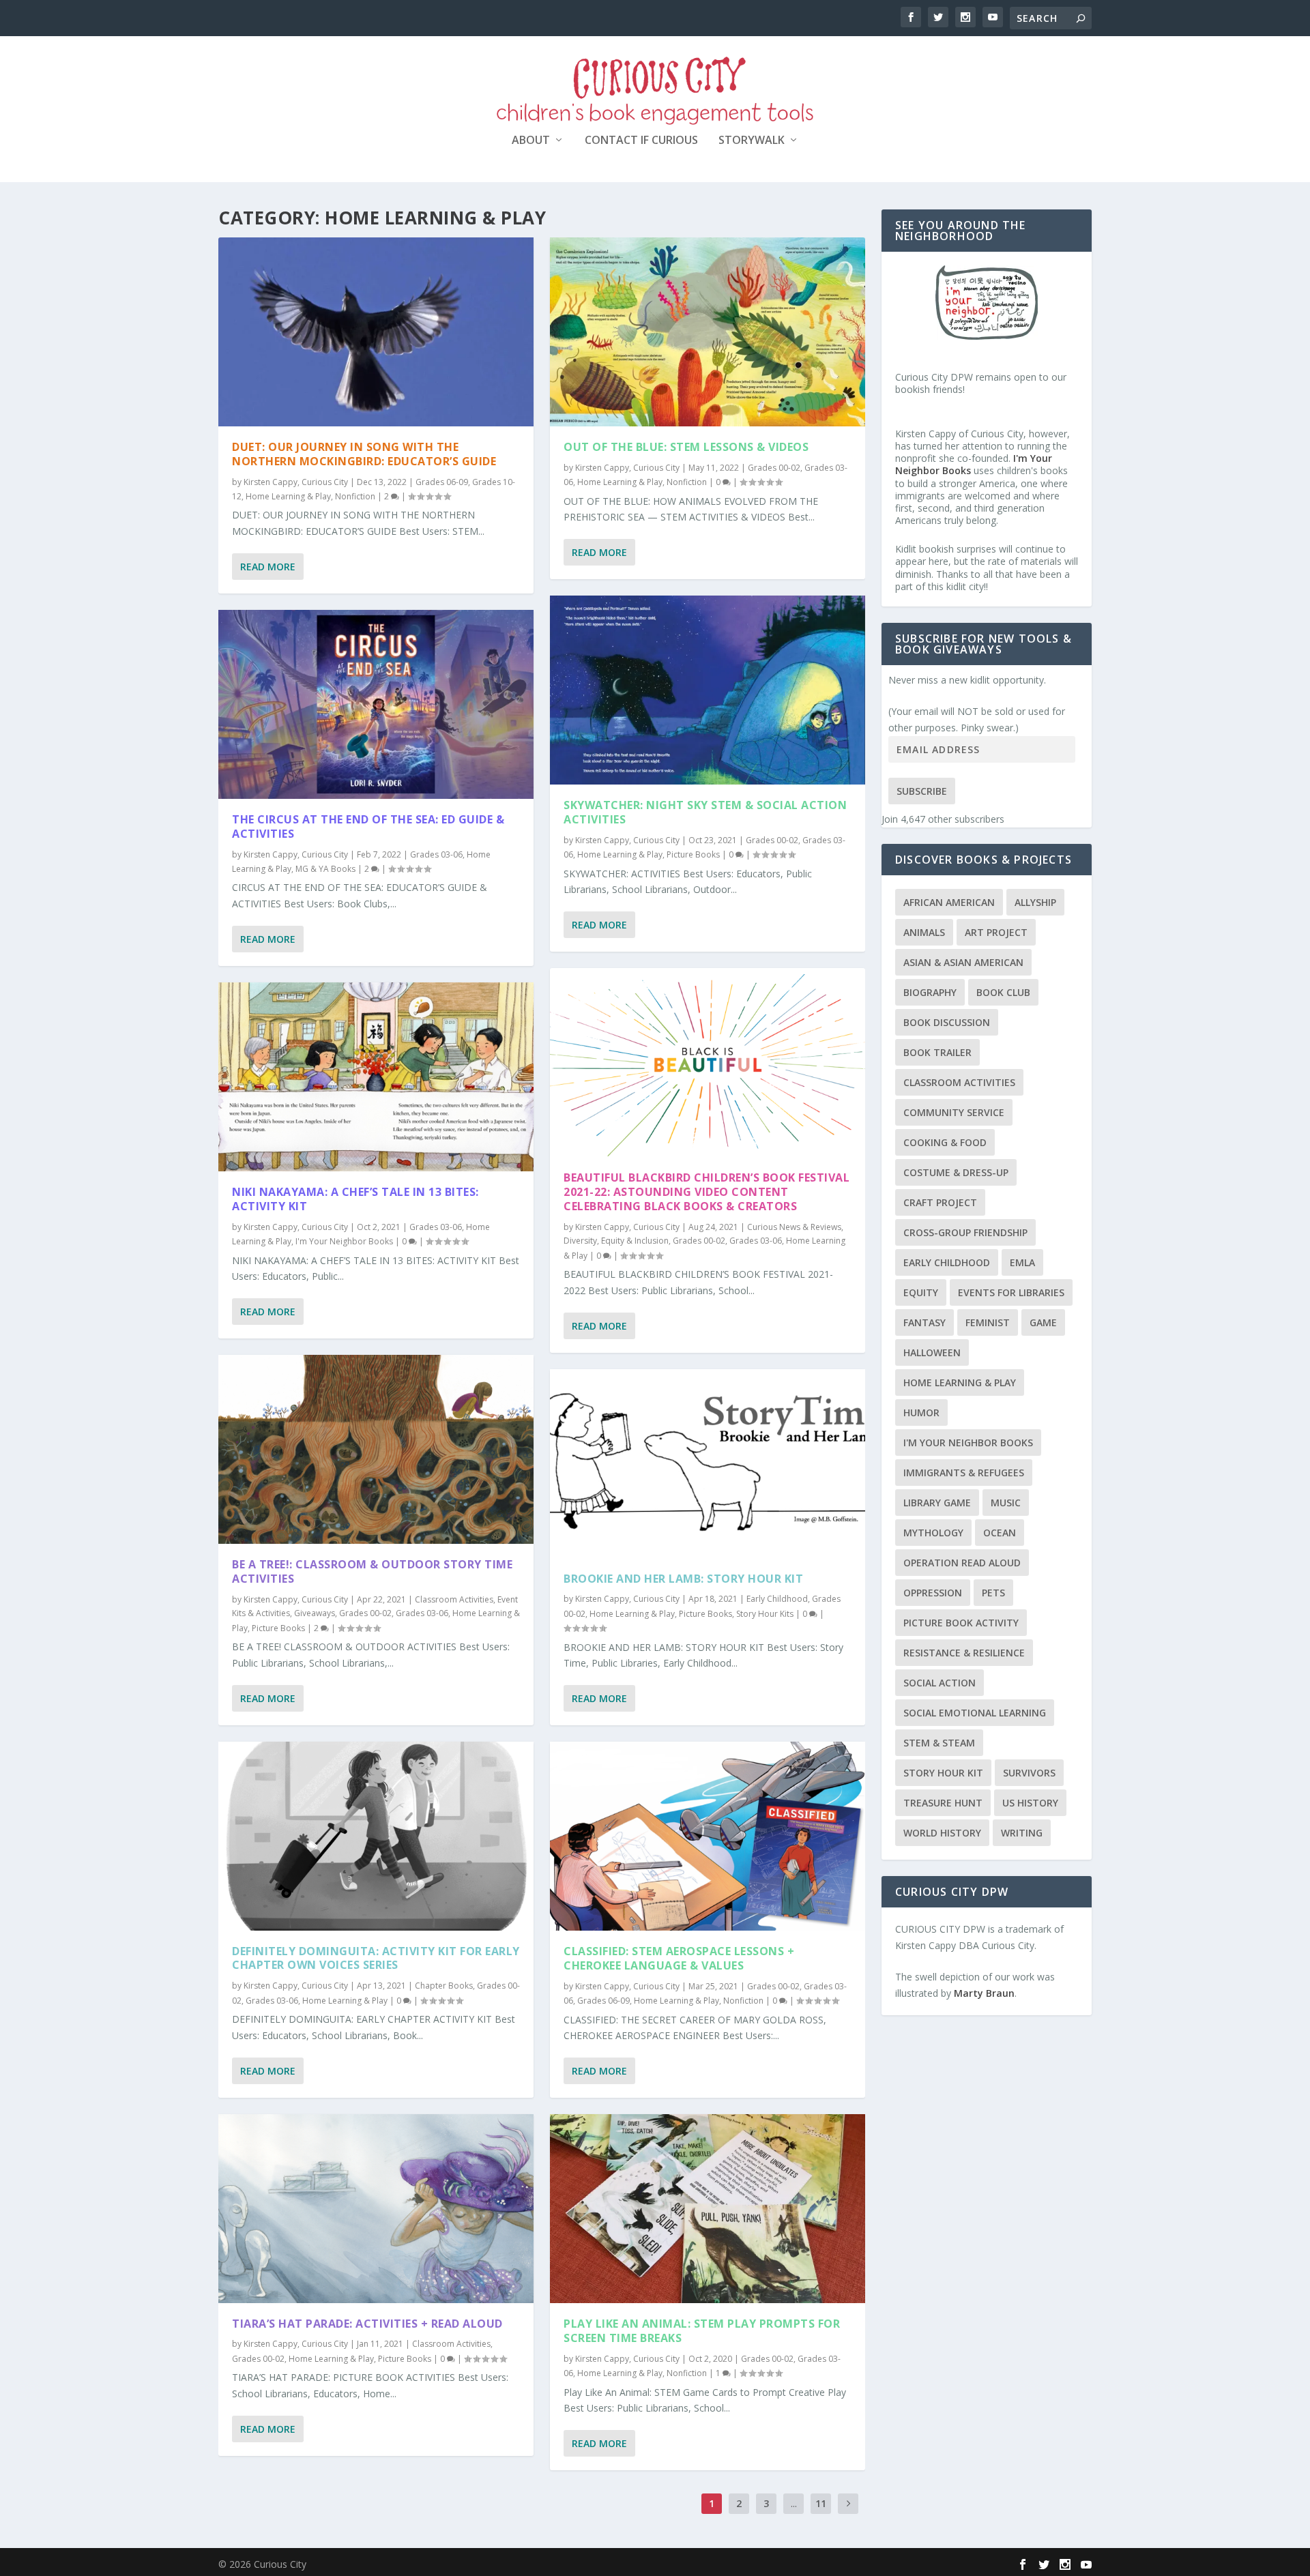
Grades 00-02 (365, 1613)
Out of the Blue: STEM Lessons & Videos (686, 447)
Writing (1022, 1833)
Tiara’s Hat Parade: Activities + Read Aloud (367, 2324)
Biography (930, 992)
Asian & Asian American (963, 962)
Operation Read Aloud (962, 1563)
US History (1030, 1803)
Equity (921, 1292)
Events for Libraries (1011, 1292)
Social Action (940, 1683)
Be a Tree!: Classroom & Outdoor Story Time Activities (372, 1571)
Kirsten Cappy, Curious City (296, 482)
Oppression (933, 1593)
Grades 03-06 (436, 854)
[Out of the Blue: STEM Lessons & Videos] (708, 332)
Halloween (932, 1352)
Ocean (1000, 1533)
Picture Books (278, 1628)
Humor (921, 1413)
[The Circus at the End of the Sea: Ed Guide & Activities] (376, 704)
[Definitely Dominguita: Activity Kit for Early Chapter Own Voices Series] (376, 1836)
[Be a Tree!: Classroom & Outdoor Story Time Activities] (376, 1449)
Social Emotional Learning (975, 1713)
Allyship (1035, 902)
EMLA (1022, 1262)
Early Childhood (777, 1599)
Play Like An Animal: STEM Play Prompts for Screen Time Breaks (702, 2331)
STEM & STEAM (939, 1743)
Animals (924, 932)
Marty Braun (984, 1993)
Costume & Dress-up (956, 1172)
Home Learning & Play (288, 496)
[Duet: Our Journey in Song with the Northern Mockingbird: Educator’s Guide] (376, 332)
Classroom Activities (454, 1599)
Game (1043, 1322)
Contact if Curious (641, 141)
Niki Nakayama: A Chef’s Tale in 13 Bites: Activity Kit (355, 1199)
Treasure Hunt (943, 1803)
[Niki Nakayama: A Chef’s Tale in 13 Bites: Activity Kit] (376, 1077)
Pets (993, 1593)
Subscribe (922, 791)
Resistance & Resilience (964, 1653)
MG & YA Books (325, 869)
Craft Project (940, 1202)
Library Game (937, 1503)
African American (949, 902)
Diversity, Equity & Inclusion (616, 1241)
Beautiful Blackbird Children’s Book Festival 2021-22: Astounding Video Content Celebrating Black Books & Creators (707, 1192)
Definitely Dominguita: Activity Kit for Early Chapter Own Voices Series (376, 1958)
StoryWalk (752, 141)
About (531, 141)
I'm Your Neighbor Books (344, 1241)
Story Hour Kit (943, 1773)
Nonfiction (355, 496)
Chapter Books (444, 1986)
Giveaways (315, 1613)
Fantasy (925, 1322)
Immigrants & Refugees (964, 1473)
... (794, 2503)
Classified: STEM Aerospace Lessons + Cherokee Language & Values (679, 1958)
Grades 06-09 (442, 482)
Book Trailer (937, 1052)
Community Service (954, 1112)
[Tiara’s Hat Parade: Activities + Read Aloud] (376, 2209)
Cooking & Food (945, 1142)
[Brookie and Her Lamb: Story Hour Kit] (708, 1464)
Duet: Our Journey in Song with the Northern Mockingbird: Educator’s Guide (364, 454)
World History (942, 1833)
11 (821, 2503)
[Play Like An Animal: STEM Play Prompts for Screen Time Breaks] (708, 2209)
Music (1006, 1503)
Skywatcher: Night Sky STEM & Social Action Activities (705, 812)
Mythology (933, 1533)
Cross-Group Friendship (965, 1232)
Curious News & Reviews (794, 1227)
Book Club (1003, 992)
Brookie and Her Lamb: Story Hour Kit (683, 1579)
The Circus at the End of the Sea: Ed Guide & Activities (368, 826)
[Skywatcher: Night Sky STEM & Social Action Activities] (708, 690)
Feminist (988, 1322)
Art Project (996, 932)
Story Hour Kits (765, 1614)
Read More (268, 567)
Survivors (1029, 1773)
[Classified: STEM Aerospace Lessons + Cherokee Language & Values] (708, 1836)
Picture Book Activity (961, 1623)
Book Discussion (947, 1022)
